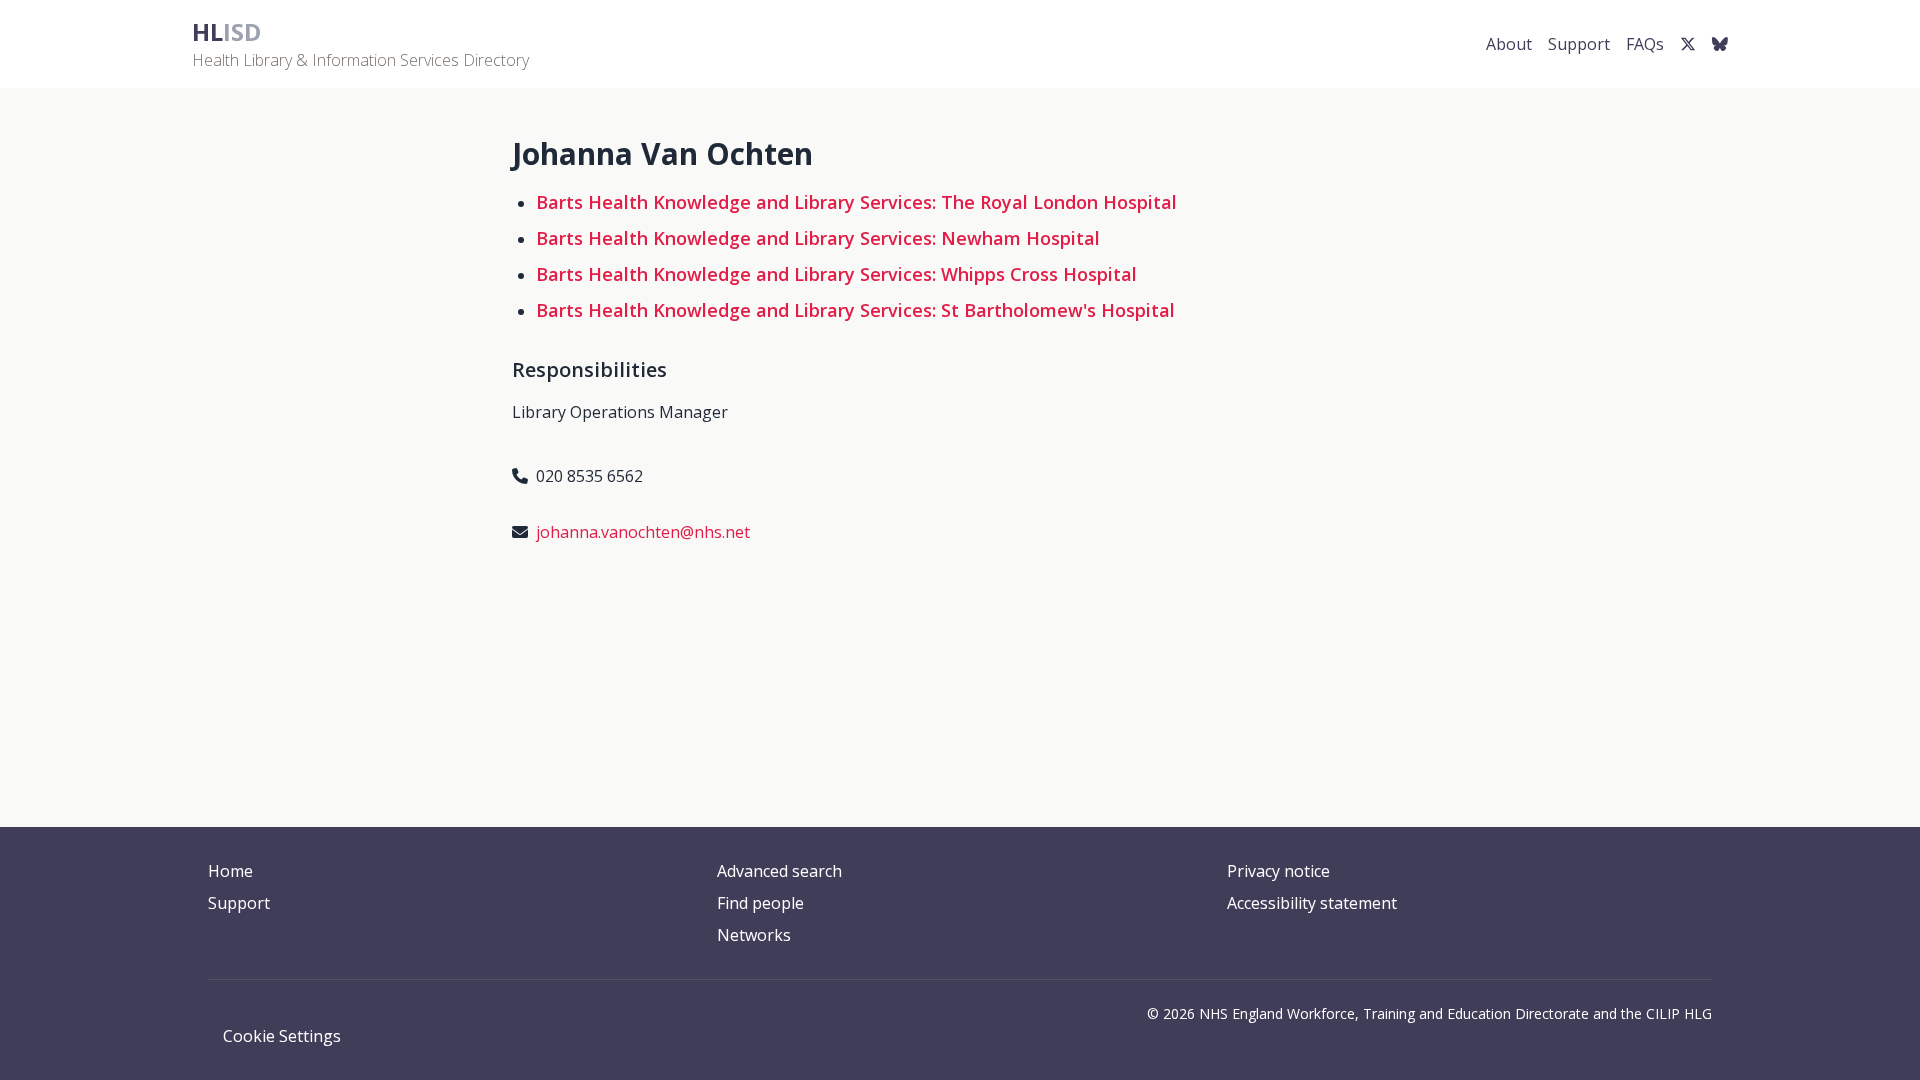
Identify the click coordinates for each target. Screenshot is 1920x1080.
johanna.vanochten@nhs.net (643, 532)
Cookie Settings (282, 1036)
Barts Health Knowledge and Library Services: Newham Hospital (818, 238)
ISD (226, 31)
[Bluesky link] (1720, 44)
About (1509, 44)
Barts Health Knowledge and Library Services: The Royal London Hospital (856, 202)
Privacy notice (1278, 871)
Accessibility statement (1312, 903)
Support (1579, 44)
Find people (760, 903)
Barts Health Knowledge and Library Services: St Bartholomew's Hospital (855, 310)
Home (230, 871)
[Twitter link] (1688, 44)
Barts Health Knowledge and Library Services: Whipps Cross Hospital (836, 274)
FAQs (1645, 44)
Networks (754, 935)
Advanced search (779, 871)
